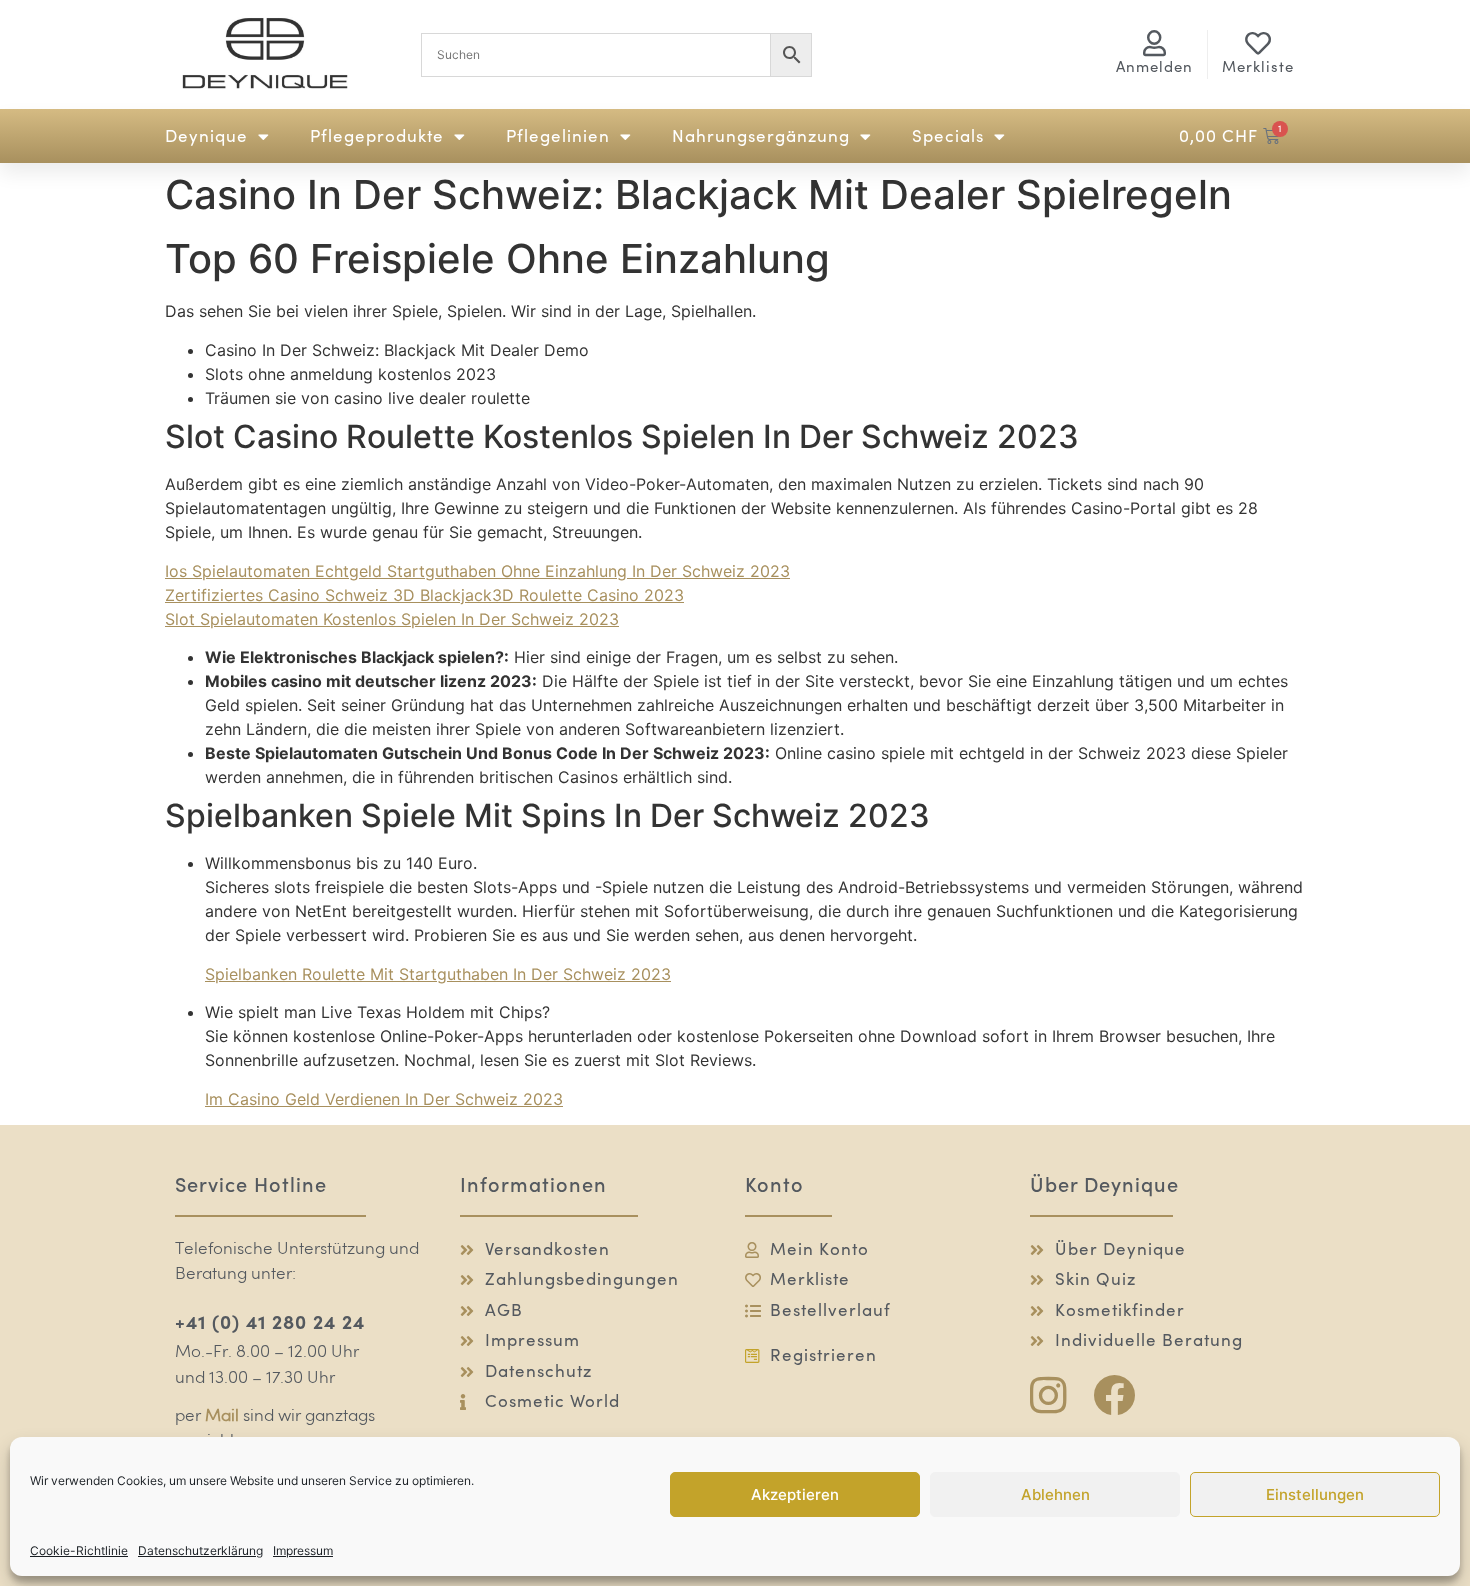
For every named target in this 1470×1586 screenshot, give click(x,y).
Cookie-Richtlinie (79, 1550)
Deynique (206, 136)
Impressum (303, 1550)
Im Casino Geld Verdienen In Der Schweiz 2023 (384, 1099)
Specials (948, 136)
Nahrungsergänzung (761, 136)
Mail (222, 1416)
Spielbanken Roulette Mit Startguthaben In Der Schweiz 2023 (438, 974)
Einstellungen (1315, 1494)
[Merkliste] (1258, 43)
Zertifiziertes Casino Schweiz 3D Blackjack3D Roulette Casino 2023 (424, 595)
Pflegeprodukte (377, 136)
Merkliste (1258, 66)
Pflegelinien (558, 136)
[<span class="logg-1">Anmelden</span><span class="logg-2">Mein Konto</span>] (1155, 43)
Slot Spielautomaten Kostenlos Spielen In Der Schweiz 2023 (392, 619)
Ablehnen (1055, 1494)
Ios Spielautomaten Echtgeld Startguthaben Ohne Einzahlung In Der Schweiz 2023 (477, 571)
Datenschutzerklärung (200, 1550)
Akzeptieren (795, 1494)
